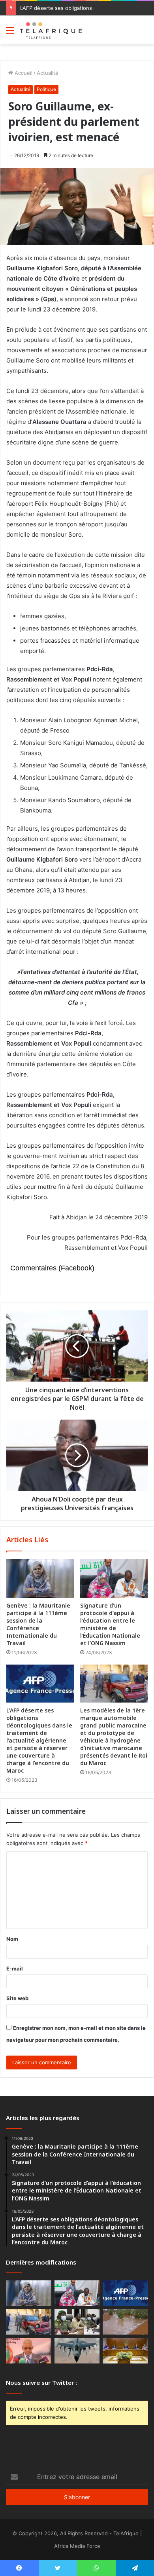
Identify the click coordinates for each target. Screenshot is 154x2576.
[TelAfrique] (51, 30)
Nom (12, 1939)
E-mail (15, 1969)
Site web (17, 1998)
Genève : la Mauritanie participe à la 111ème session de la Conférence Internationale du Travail (38, 1624)
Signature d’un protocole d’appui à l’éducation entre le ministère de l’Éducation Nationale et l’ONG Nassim (110, 1624)
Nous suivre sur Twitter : (41, 2382)
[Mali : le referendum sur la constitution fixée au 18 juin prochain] (77, 2322)
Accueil (23, 73)
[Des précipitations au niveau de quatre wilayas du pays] (125, 2322)
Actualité (48, 73)
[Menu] (10, 33)
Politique (46, 89)
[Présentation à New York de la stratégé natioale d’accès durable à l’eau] (29, 2351)
